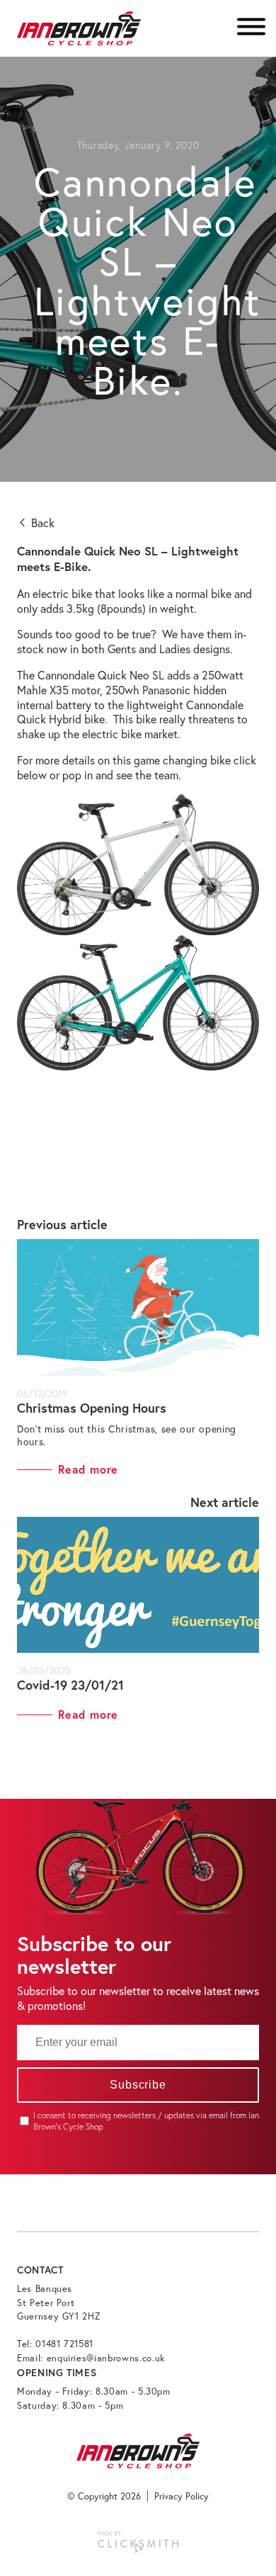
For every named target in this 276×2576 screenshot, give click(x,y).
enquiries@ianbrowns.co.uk (106, 2358)
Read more (88, 1469)
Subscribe (138, 2085)
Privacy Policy (182, 2496)
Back (41, 522)
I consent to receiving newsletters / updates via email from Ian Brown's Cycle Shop (146, 2121)
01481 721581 (64, 2344)
